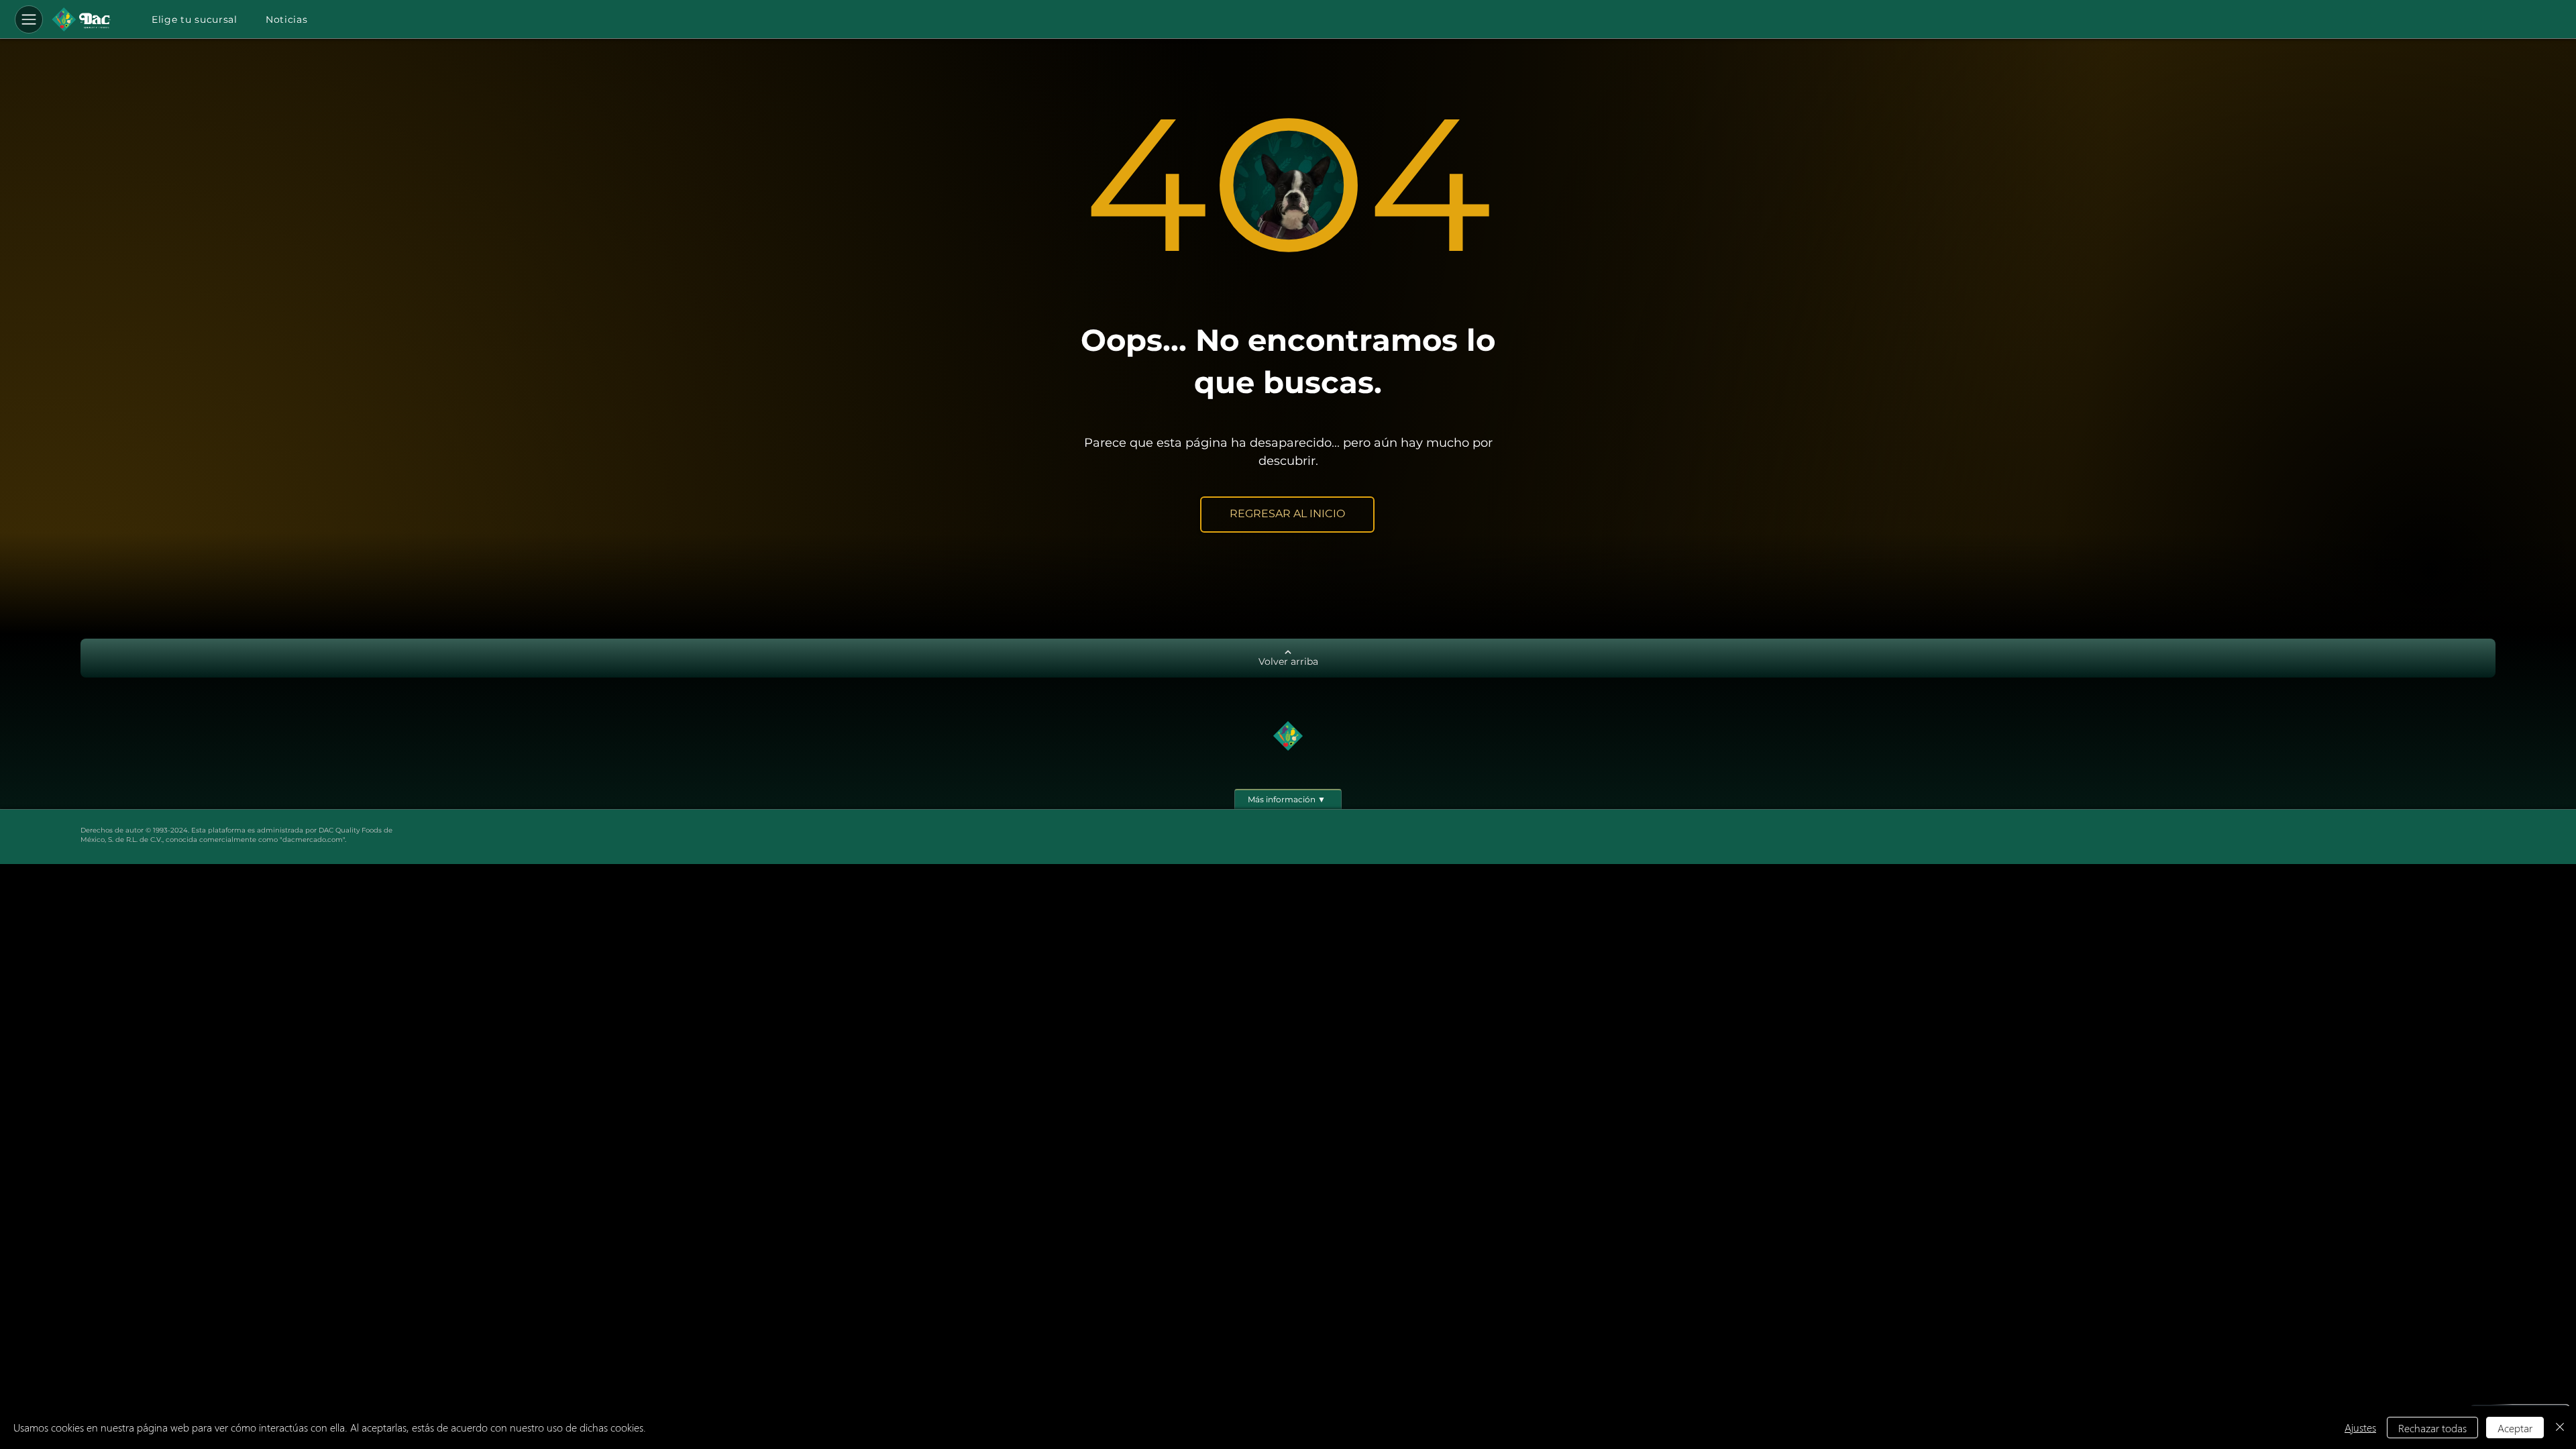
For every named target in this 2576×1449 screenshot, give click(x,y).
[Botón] (81, 19)
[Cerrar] (2560, 1428)
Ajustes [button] (2360, 1427)
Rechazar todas (2432, 1428)
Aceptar (2515, 1428)
